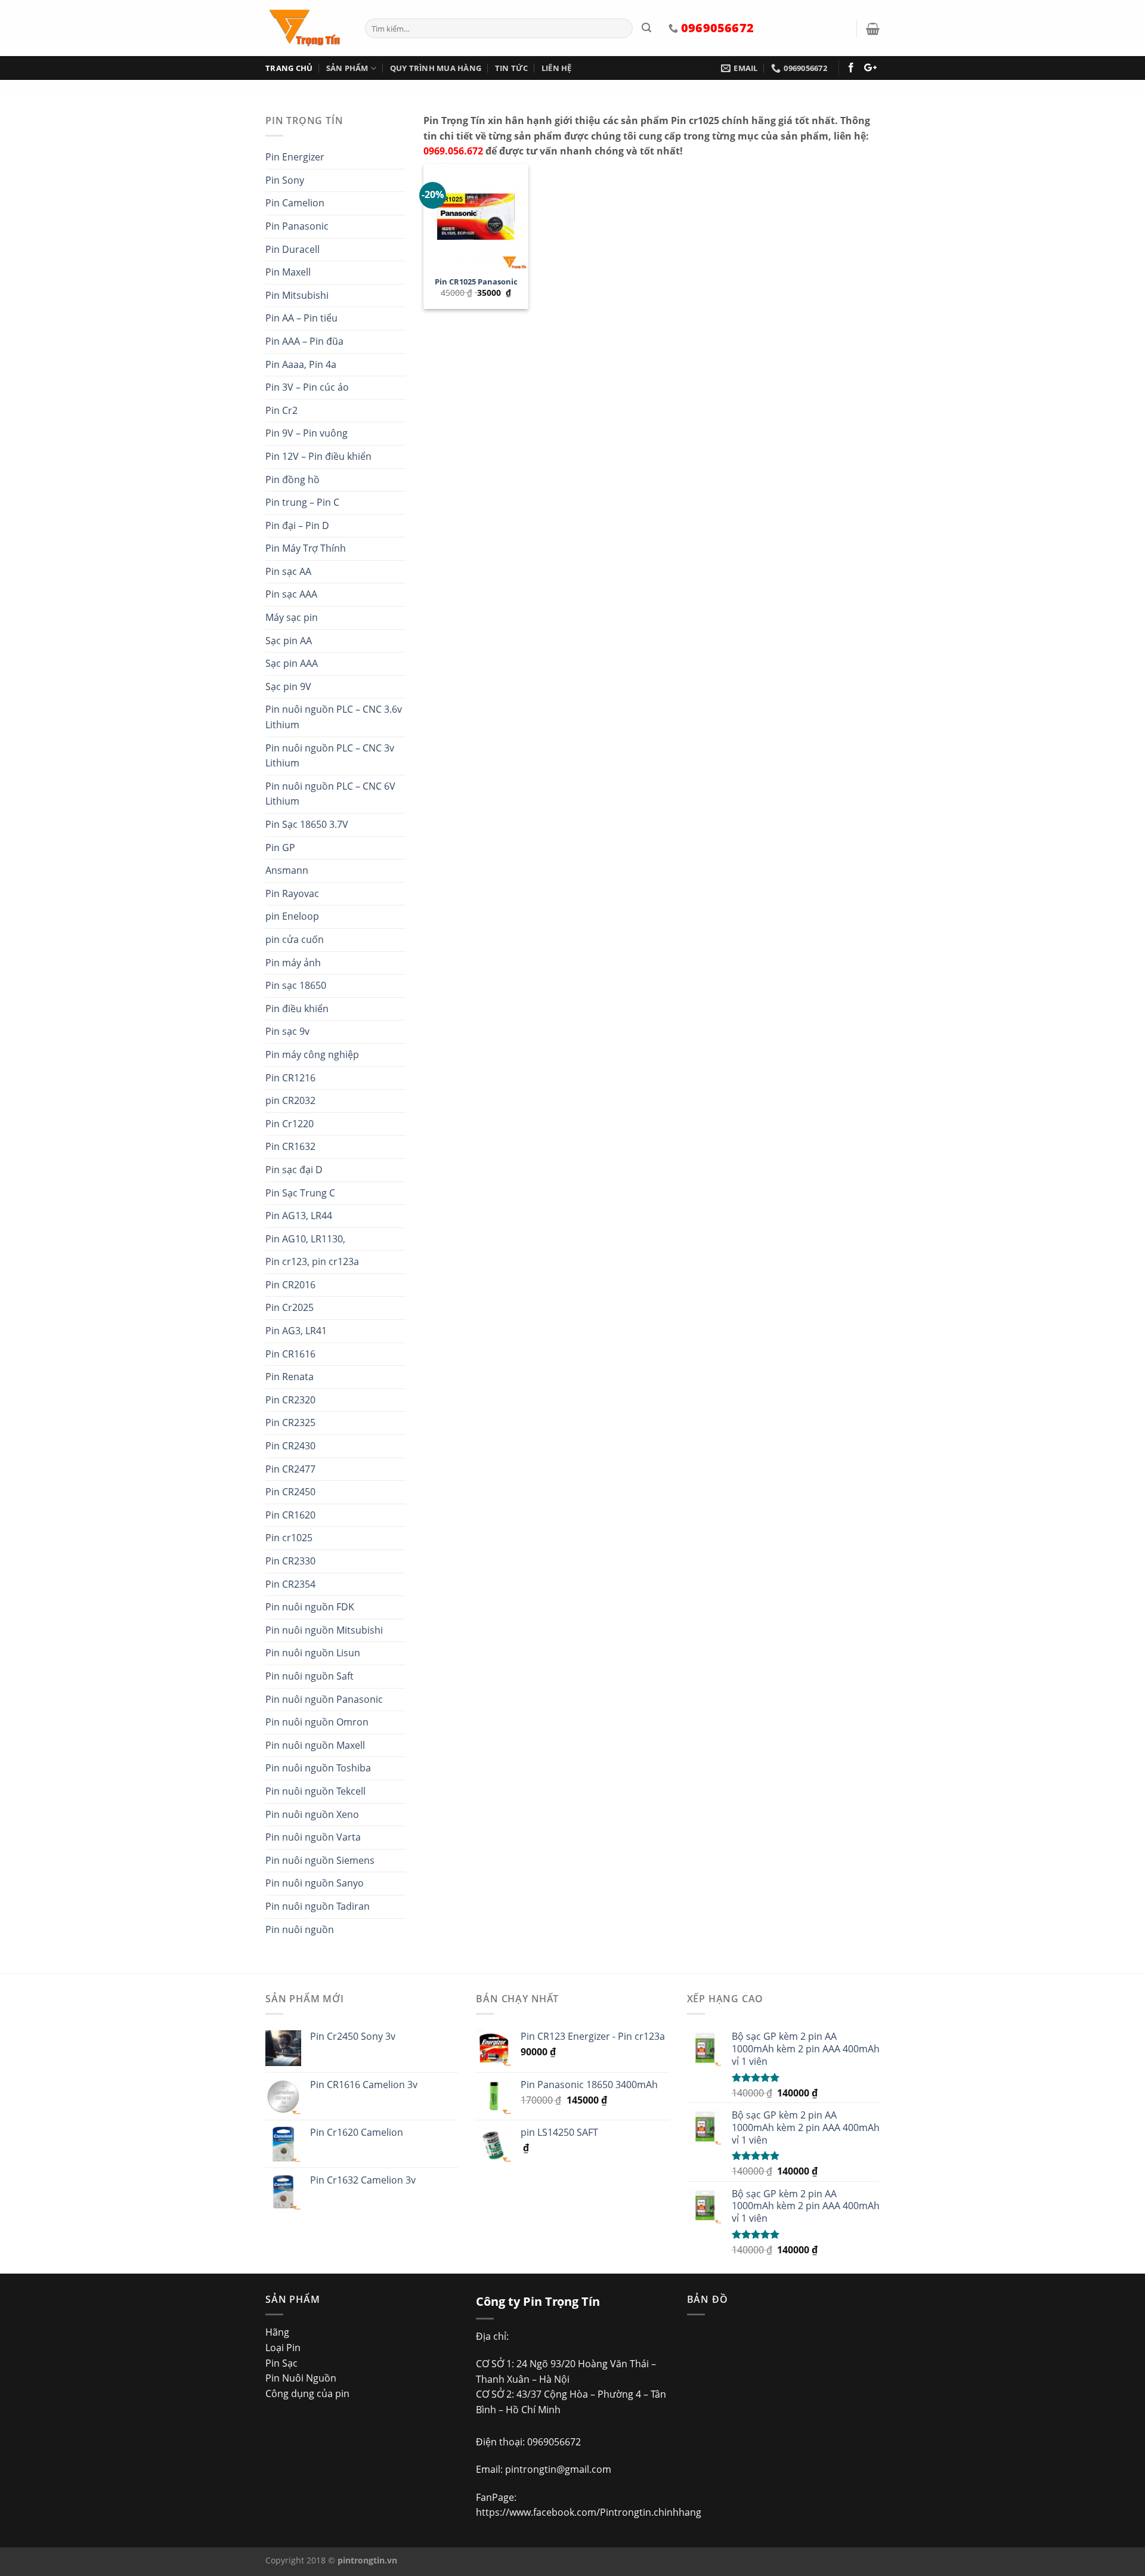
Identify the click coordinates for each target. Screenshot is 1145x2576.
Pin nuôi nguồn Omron (317, 1722)
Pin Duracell (293, 249)
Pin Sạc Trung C (300, 1193)
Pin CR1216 (290, 1078)
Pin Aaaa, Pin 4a (301, 364)
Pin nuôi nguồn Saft (310, 1676)
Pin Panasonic (297, 226)
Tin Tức (512, 68)
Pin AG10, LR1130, (305, 1239)
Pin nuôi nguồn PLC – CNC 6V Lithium (330, 794)
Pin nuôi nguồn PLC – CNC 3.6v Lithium (334, 717)
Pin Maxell (288, 272)
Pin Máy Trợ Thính (306, 548)
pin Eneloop (292, 916)
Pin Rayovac (292, 893)
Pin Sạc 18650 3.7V (307, 824)
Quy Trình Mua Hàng (436, 68)
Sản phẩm (347, 68)
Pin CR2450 (290, 1492)
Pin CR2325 (290, 1422)
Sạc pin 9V (288, 686)
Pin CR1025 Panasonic (476, 282)
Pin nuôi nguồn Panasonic (324, 1699)
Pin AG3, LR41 (296, 1331)
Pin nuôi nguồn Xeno (312, 1814)
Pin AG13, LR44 (299, 1216)
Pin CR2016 (290, 1285)
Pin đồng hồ (293, 480)
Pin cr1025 (289, 1538)
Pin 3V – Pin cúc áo (307, 387)
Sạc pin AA (289, 641)
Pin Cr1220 (290, 1124)
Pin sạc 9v (287, 1031)
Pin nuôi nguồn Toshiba (318, 1768)
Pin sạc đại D (294, 1170)
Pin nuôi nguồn (300, 1929)
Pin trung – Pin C (302, 502)
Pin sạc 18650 (296, 985)
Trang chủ (289, 68)
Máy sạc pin (292, 617)
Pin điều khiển (297, 1009)
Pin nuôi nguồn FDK (310, 1607)
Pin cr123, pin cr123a (312, 1261)
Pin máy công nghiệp (312, 1054)
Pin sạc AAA (291, 594)
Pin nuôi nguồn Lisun (313, 1653)
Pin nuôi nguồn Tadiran (318, 1906)
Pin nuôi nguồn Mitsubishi (324, 1630)
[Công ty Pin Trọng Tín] (306, 28)
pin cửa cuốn (295, 939)
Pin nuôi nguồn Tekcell (315, 1791)
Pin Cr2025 (290, 1307)
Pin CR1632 (290, 1146)
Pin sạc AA (288, 571)
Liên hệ (557, 68)
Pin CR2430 (290, 1446)
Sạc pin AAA (292, 663)
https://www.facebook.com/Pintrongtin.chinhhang (589, 2512)
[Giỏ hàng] (873, 29)
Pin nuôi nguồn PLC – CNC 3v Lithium (330, 756)
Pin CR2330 (290, 1561)
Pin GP (280, 848)
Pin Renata (290, 1377)
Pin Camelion (295, 203)
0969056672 (554, 2442)
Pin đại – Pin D (297, 525)
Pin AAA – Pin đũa (304, 341)
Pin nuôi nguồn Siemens (320, 1860)
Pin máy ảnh (293, 963)
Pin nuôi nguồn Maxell (315, 1745)
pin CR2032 (290, 1100)
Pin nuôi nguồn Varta (313, 1837)
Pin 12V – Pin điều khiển (318, 456)
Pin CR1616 (290, 1354)
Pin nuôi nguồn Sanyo (315, 1883)
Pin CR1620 (290, 1515)
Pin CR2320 (290, 1400)
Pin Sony (285, 180)
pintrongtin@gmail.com (558, 2469)
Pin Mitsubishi (297, 295)
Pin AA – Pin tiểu (301, 318)
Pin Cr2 (281, 410)
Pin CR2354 (290, 1584)
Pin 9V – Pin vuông (307, 433)
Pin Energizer (295, 157)
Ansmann (287, 870)
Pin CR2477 (290, 1469)
